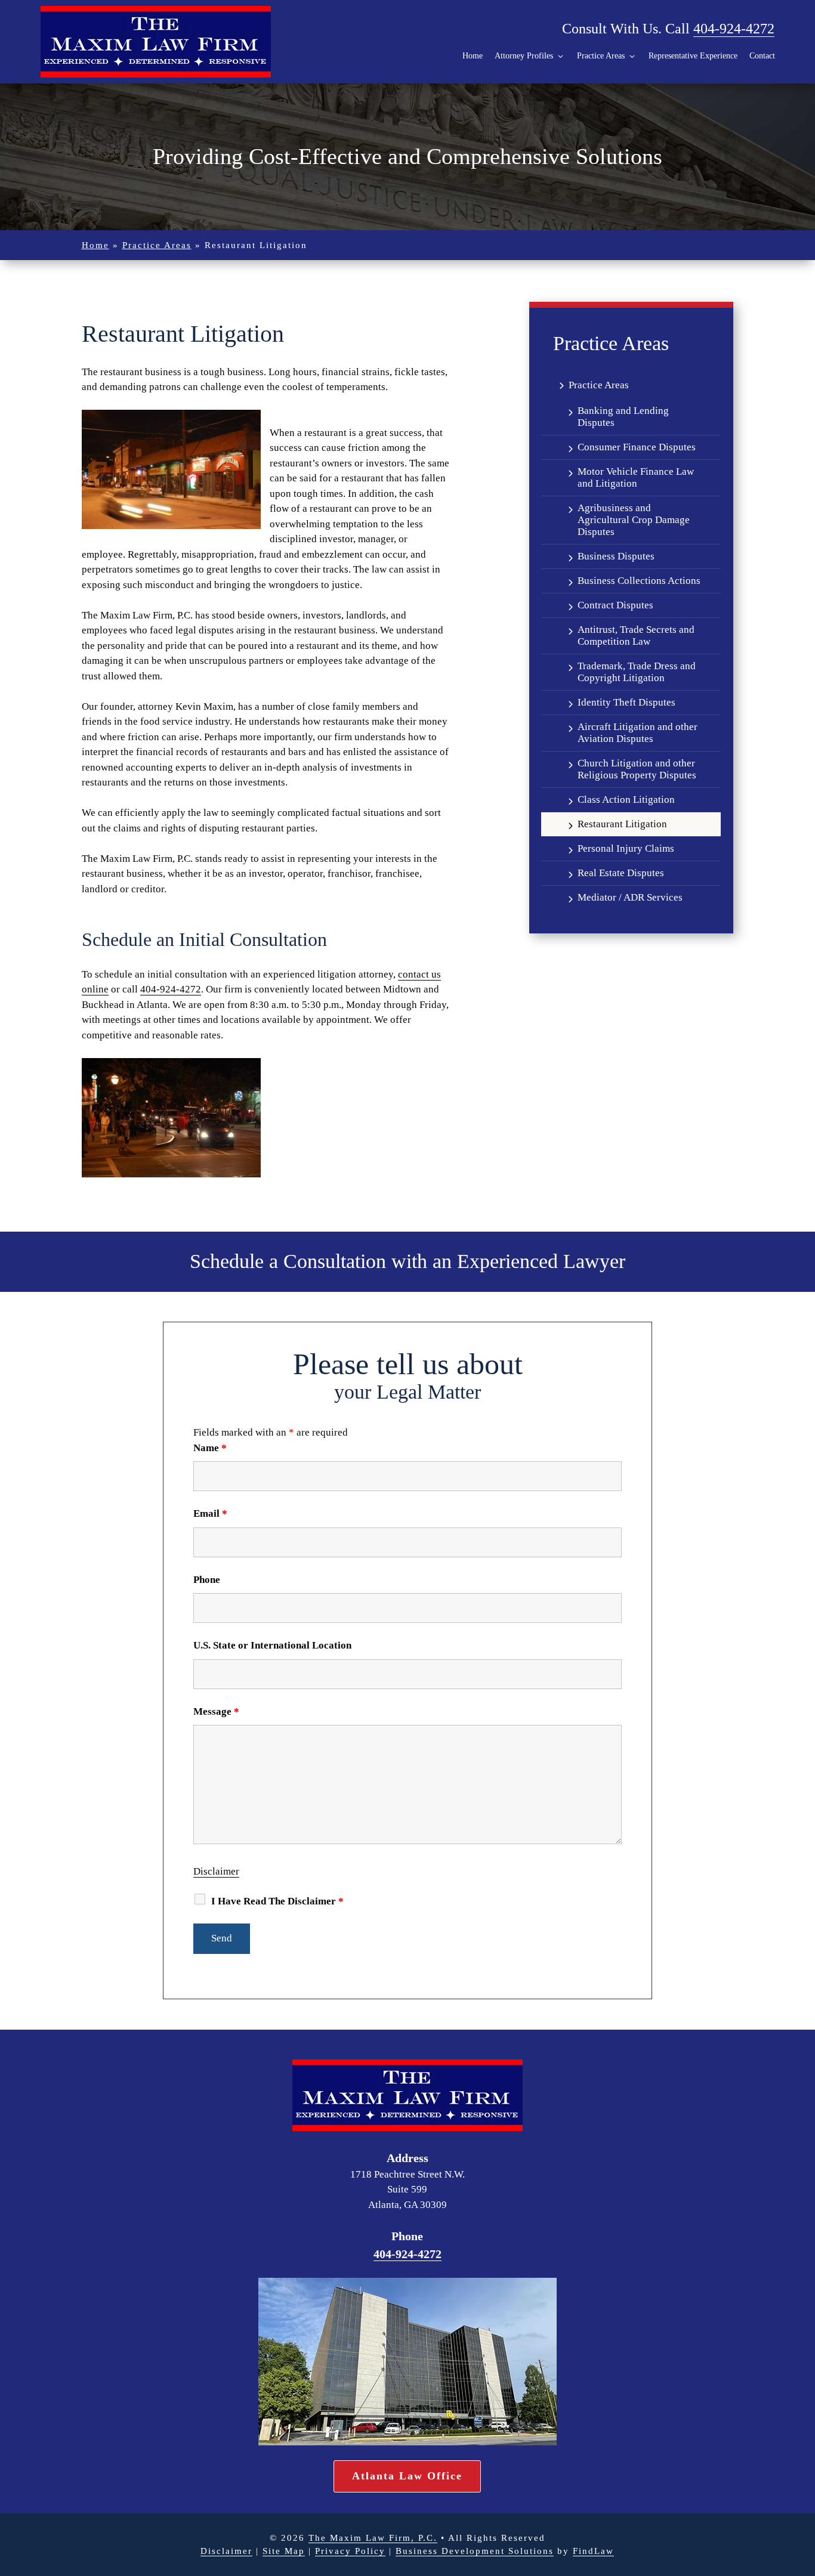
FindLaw (593, 2551)
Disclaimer (216, 1871)
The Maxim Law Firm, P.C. (373, 2538)
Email (210, 1513)
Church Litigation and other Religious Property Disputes (637, 769)
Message (216, 1711)
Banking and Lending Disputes (623, 417)
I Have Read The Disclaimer (277, 1901)
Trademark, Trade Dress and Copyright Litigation (637, 672)
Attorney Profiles (524, 56)
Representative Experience (693, 56)
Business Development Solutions (475, 2551)
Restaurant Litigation (622, 824)
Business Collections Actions (639, 581)
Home (473, 56)
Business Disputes (616, 556)
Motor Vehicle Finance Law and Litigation (636, 477)
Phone (207, 1580)
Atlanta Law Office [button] (407, 2476)
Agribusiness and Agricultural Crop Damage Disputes (634, 520)
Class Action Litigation (626, 800)
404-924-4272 (734, 29)
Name (210, 1448)
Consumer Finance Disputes (637, 447)
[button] (794, 2555)
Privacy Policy (350, 2551)
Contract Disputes (615, 605)
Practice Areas (601, 56)
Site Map (284, 2551)
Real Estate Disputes (621, 873)
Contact (762, 56)
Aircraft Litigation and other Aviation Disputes (638, 733)
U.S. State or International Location (272, 1645)
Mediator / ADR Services (630, 897)
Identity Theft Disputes (626, 702)
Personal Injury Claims (626, 848)
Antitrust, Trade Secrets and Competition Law (636, 636)
